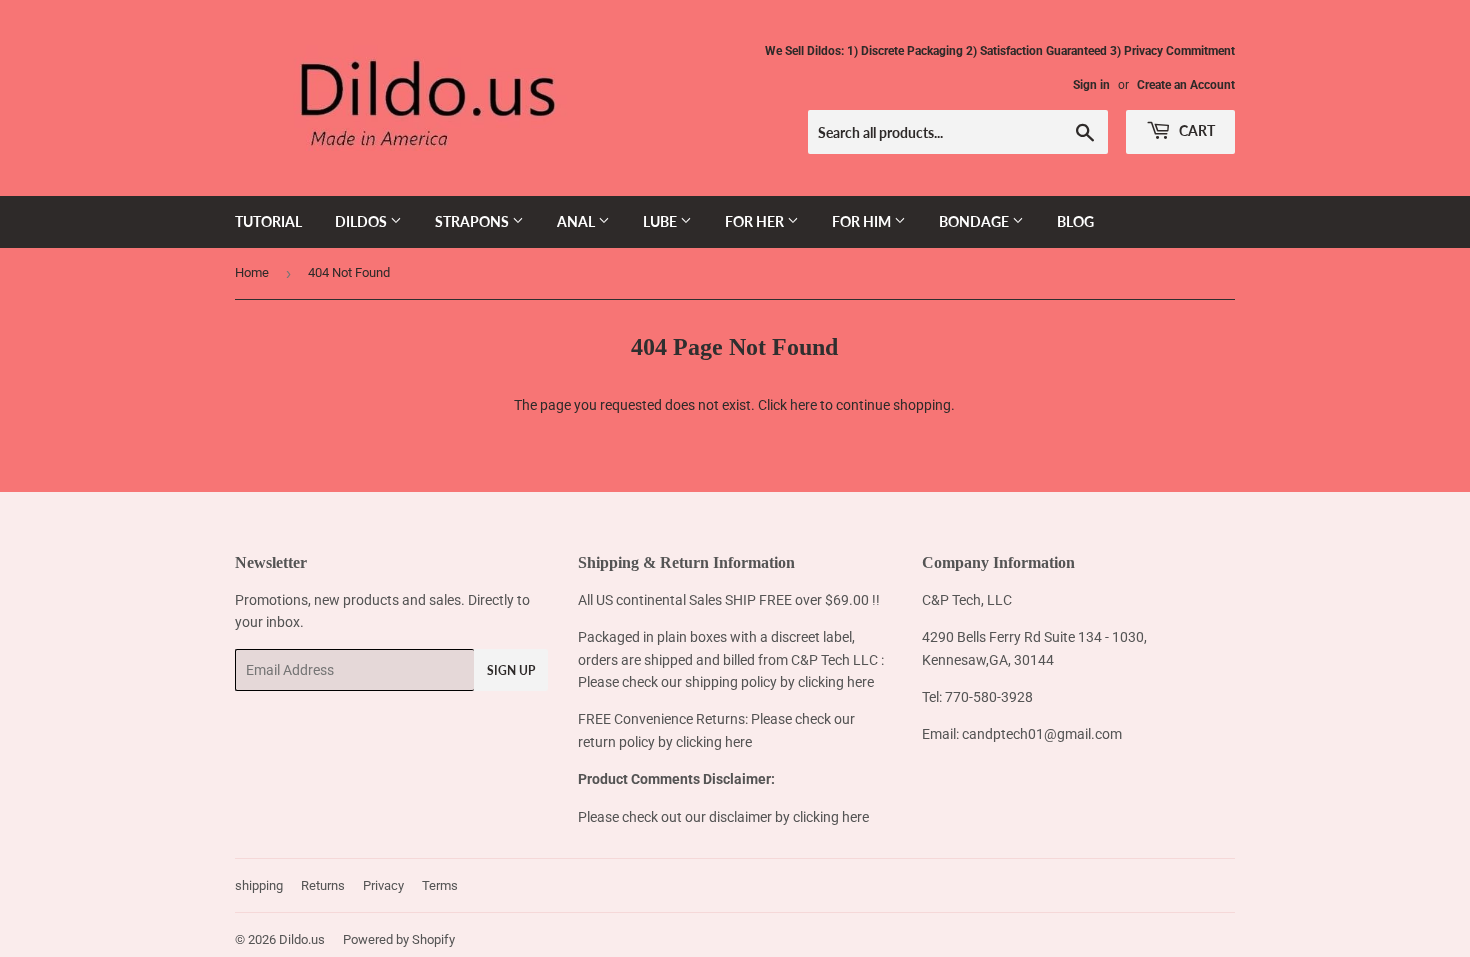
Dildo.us (302, 939)
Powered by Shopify (399, 939)
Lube (661, 221)
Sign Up (511, 670)
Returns (323, 885)
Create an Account (1186, 85)
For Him (863, 221)
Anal (577, 221)
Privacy (383, 885)
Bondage (975, 221)
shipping (259, 885)
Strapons (473, 221)
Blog (1075, 221)
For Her (756, 221)
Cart (1195, 130)
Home (252, 272)
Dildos (362, 221)
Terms (440, 885)
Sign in (1091, 85)
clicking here (836, 682)
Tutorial (268, 221)
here (803, 405)
